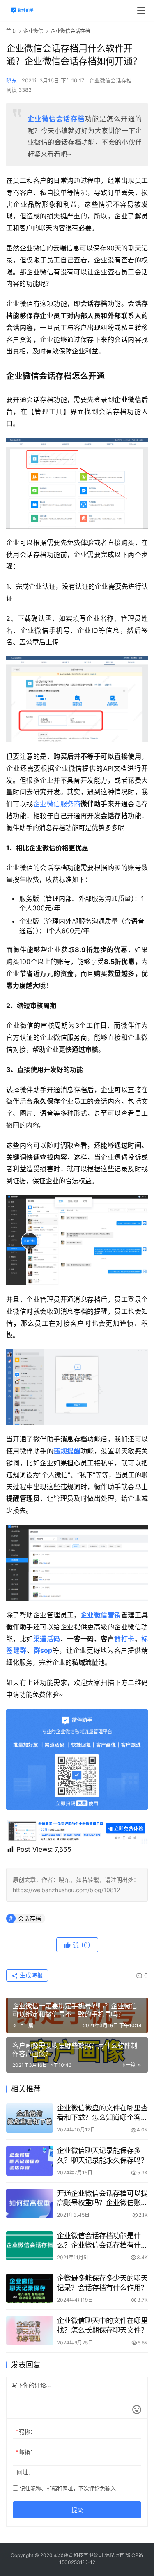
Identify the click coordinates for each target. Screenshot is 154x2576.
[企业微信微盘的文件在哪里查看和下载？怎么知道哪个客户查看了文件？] (30, 2118)
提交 (77, 2509)
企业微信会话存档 (110, 80)
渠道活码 (47, 1639)
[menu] (141, 10)
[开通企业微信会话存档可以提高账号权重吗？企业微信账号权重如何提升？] (30, 2203)
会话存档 (30, 1918)
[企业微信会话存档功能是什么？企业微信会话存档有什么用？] (30, 2246)
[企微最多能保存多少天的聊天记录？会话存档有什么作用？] (30, 2288)
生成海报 (30, 1975)
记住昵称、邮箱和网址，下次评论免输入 (67, 2488)
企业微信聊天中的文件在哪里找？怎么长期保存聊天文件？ (102, 2325)
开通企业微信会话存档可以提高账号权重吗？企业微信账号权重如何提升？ (102, 2198)
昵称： (26, 2432)
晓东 (11, 80)
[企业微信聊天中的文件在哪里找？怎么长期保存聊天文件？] (30, 2331)
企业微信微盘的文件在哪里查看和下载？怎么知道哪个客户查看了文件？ (102, 2113)
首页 (11, 31)
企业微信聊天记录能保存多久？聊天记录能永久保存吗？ (102, 2155)
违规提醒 (67, 1451)
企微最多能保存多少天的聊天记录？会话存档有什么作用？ (102, 2283)
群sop (43, 1650)
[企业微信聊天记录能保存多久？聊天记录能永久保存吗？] (30, 2161)
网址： (25, 2472)
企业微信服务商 (57, 804)
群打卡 (124, 1639)
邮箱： (26, 2452)
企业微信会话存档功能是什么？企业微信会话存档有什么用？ (102, 2241)
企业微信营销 (101, 1615)
